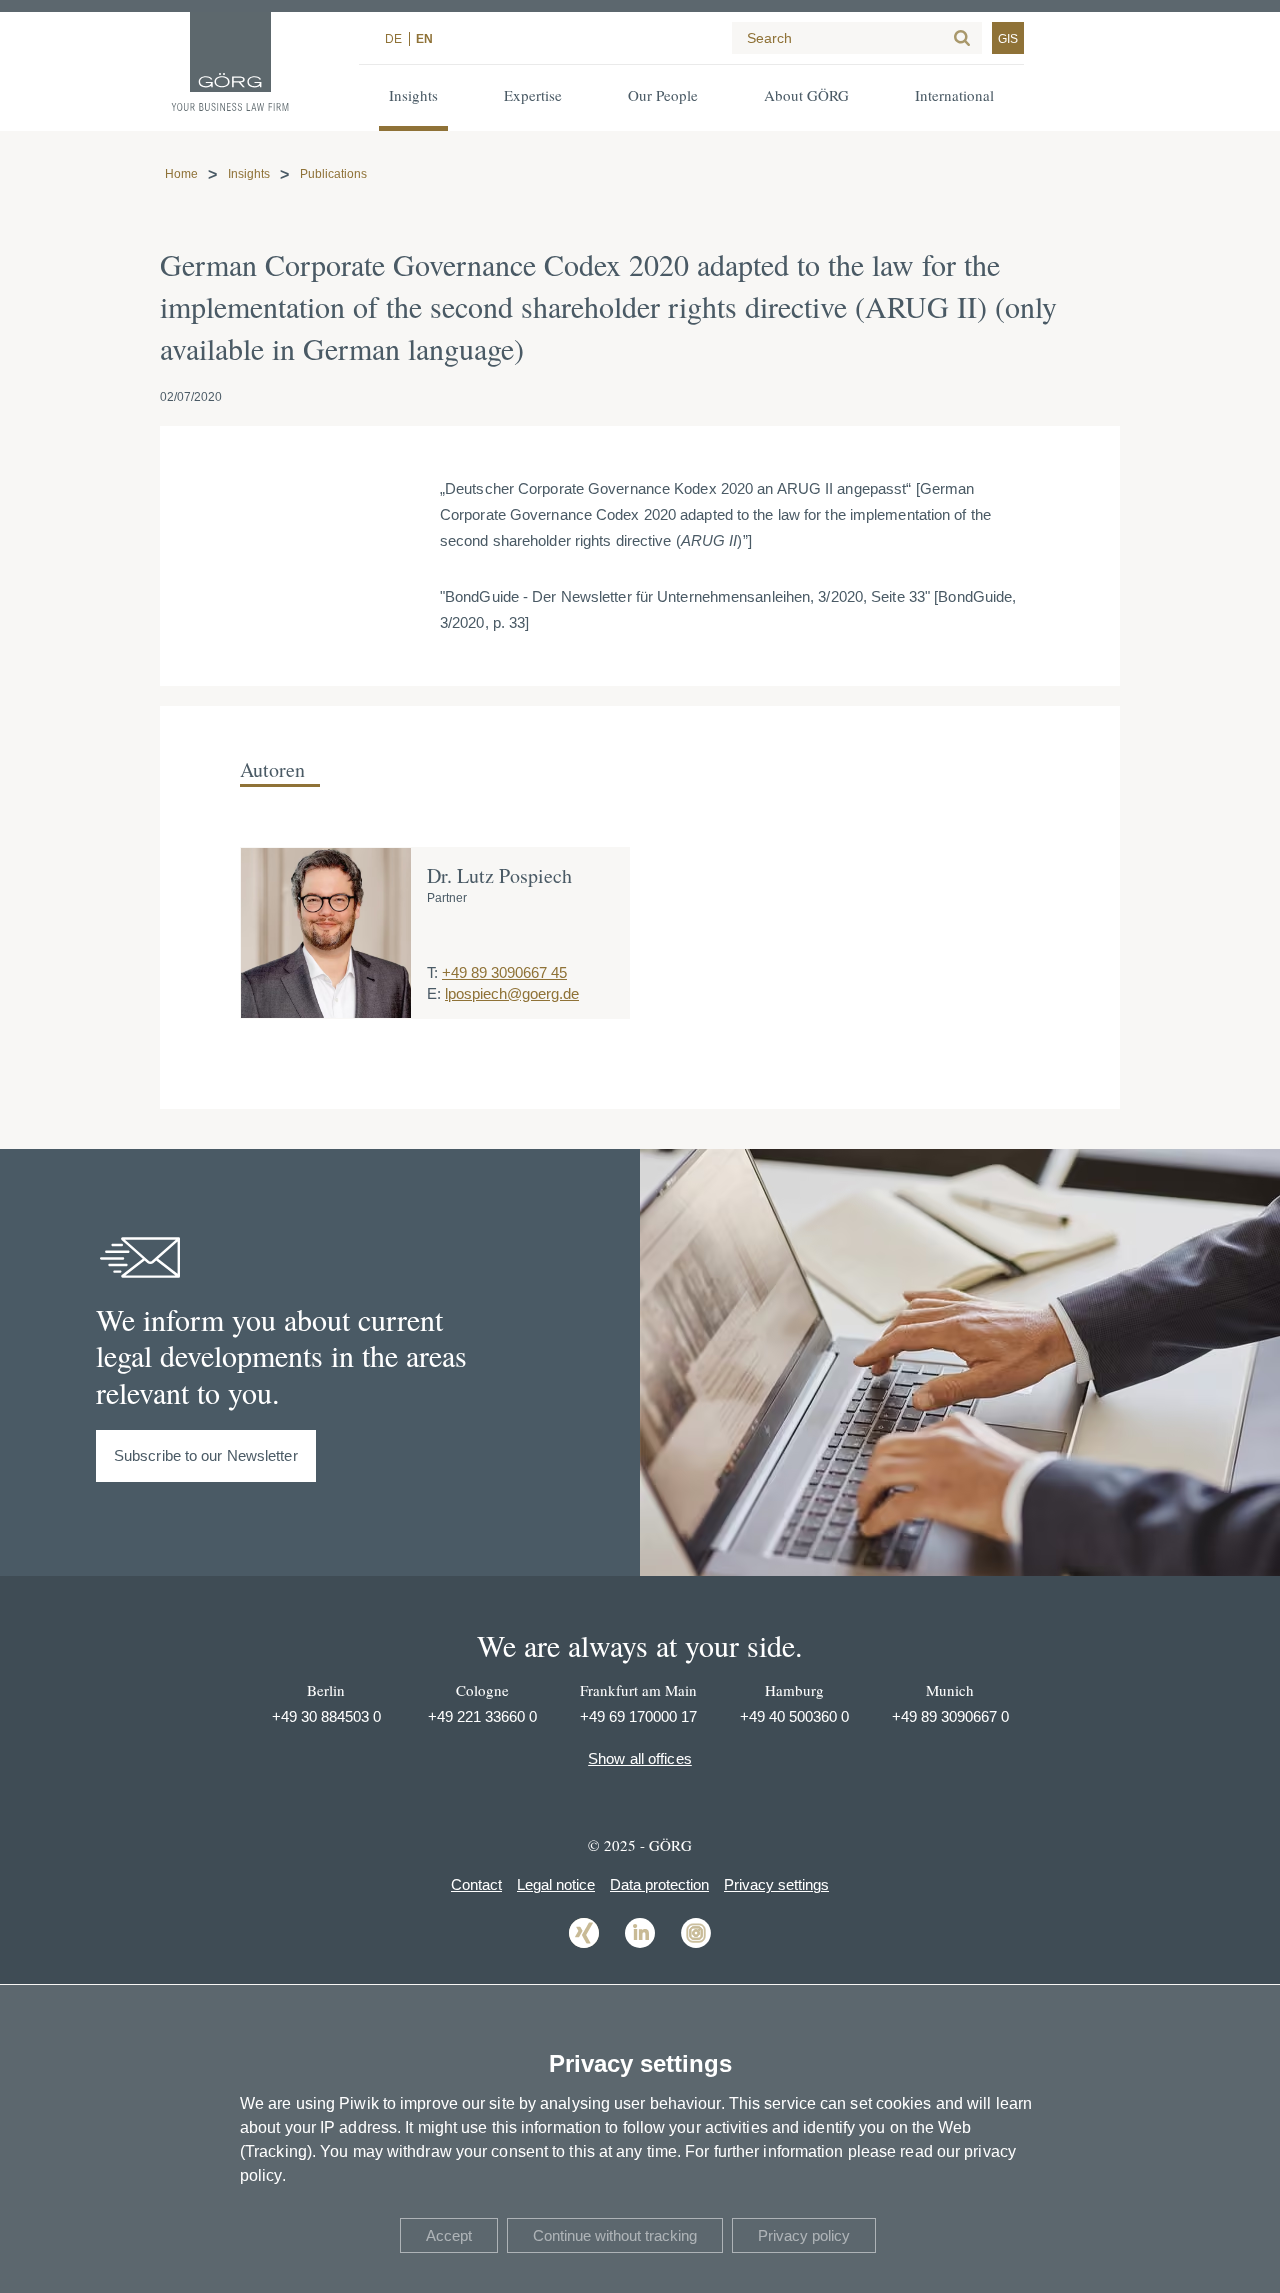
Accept (449, 2235)
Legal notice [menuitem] (556, 1884)
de (393, 39)
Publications (333, 174)
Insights (249, 174)
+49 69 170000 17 (638, 1716)
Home (181, 174)
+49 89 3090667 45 (504, 972)
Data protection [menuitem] (659, 1884)
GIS (1008, 39)
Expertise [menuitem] (533, 95)
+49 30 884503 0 (326, 1716)
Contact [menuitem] (476, 1884)
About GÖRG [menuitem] (806, 95)
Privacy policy (804, 2235)
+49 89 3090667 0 (950, 1716)
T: (432, 972)
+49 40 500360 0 (794, 1716)
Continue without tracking (615, 2235)
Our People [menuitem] (663, 95)
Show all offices (640, 1758)
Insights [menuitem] (413, 95)
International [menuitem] (954, 95)
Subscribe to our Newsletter (206, 1455)
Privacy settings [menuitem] (776, 1884)
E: (434, 993)
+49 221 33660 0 (482, 1716)
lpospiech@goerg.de (512, 993)
